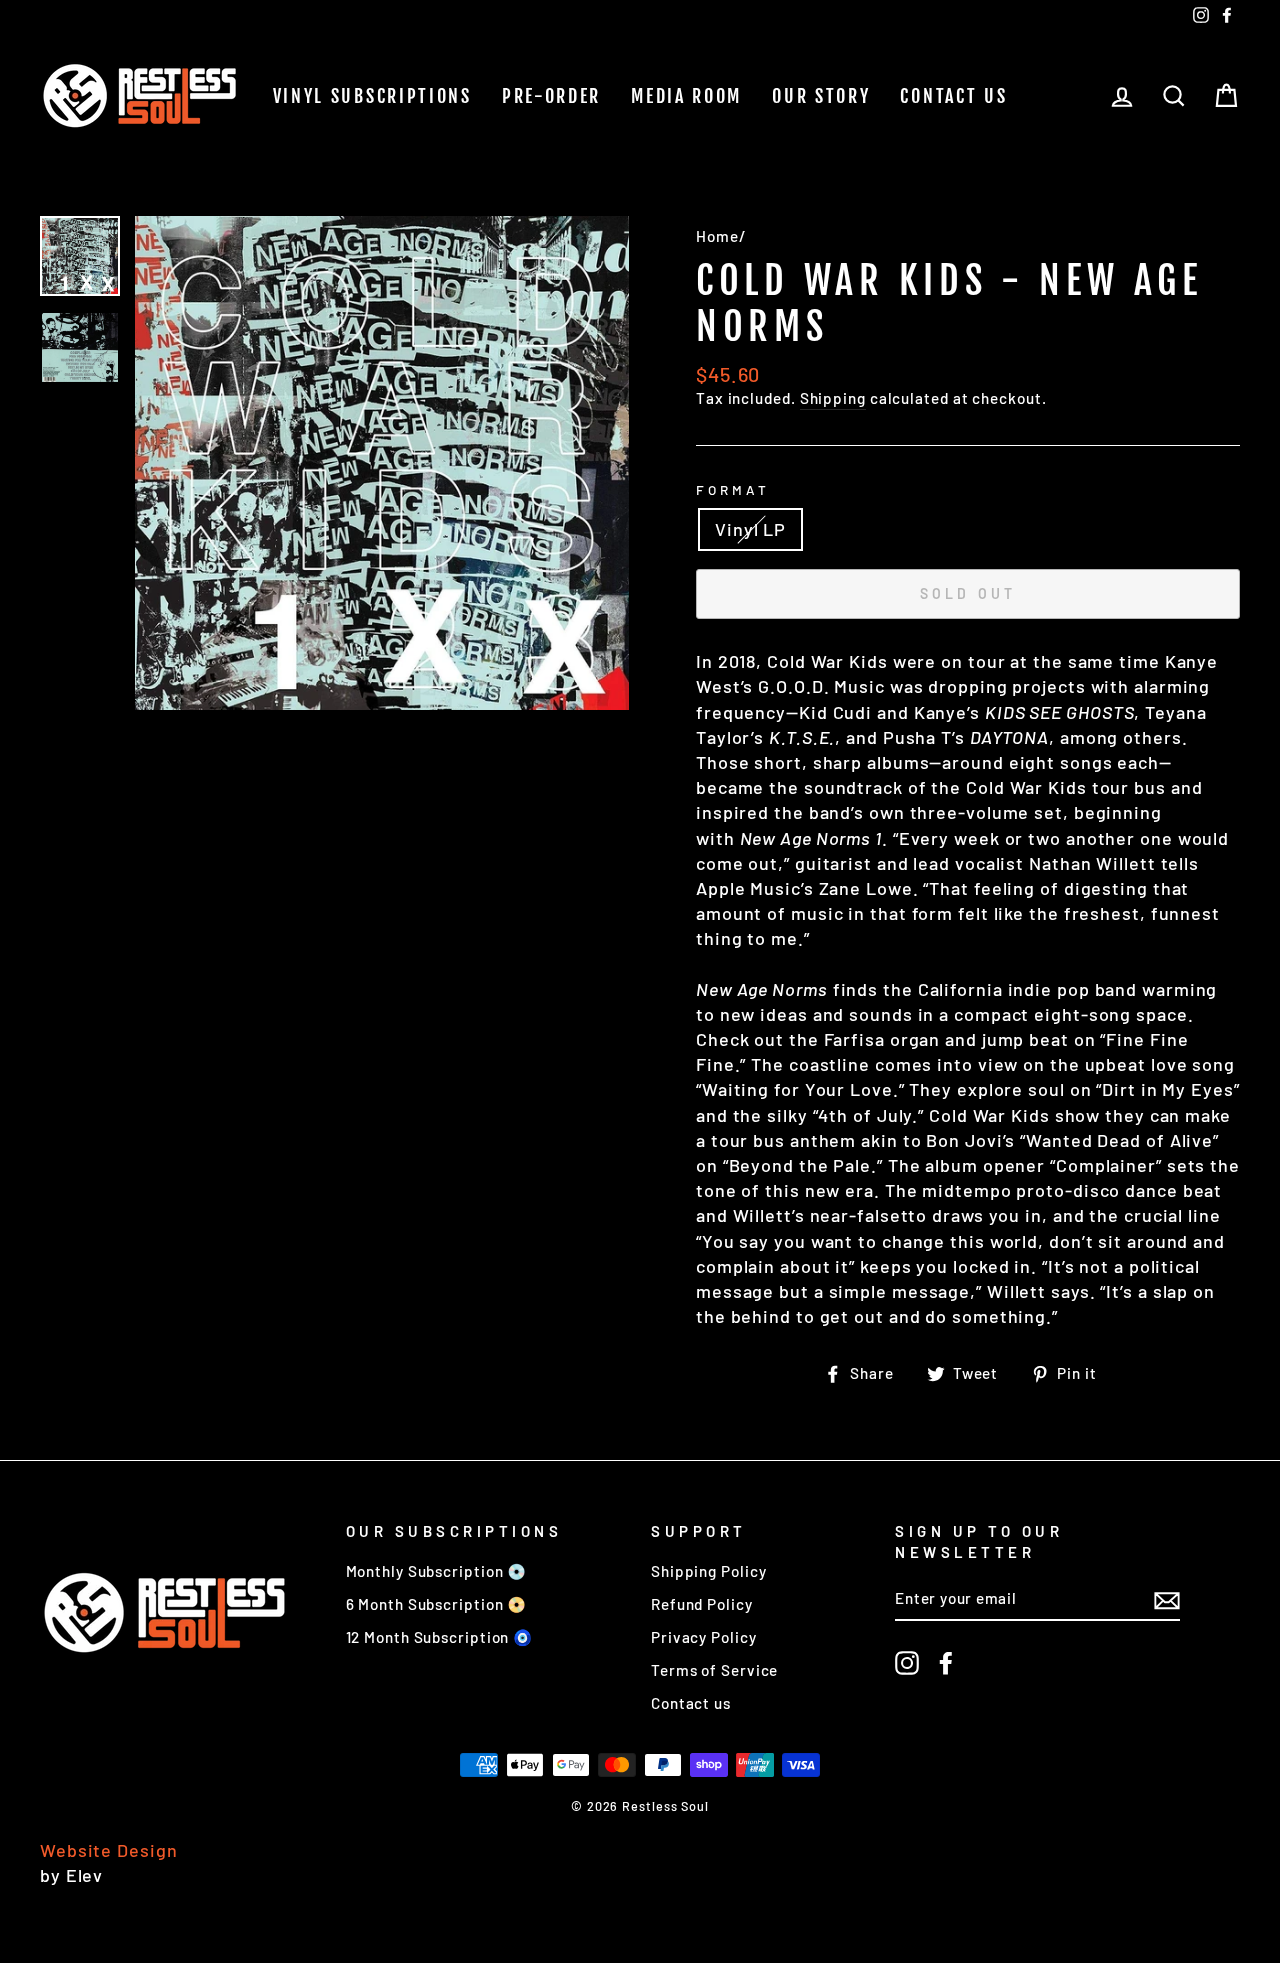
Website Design (109, 1850)
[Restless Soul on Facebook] (946, 1663)
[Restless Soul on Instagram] (907, 1663)
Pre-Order (551, 96)
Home (717, 236)
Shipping (833, 398)
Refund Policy (702, 1604)
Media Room (686, 96)
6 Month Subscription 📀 (437, 1604)
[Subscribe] (1167, 1599)
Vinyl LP (750, 529)
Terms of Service (714, 1670)
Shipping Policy (709, 1571)
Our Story (821, 96)
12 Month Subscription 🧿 (440, 1637)
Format (733, 489)
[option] (382, 463)
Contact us (953, 96)
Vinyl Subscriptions (372, 96)
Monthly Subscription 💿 (437, 1571)
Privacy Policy (704, 1637)
